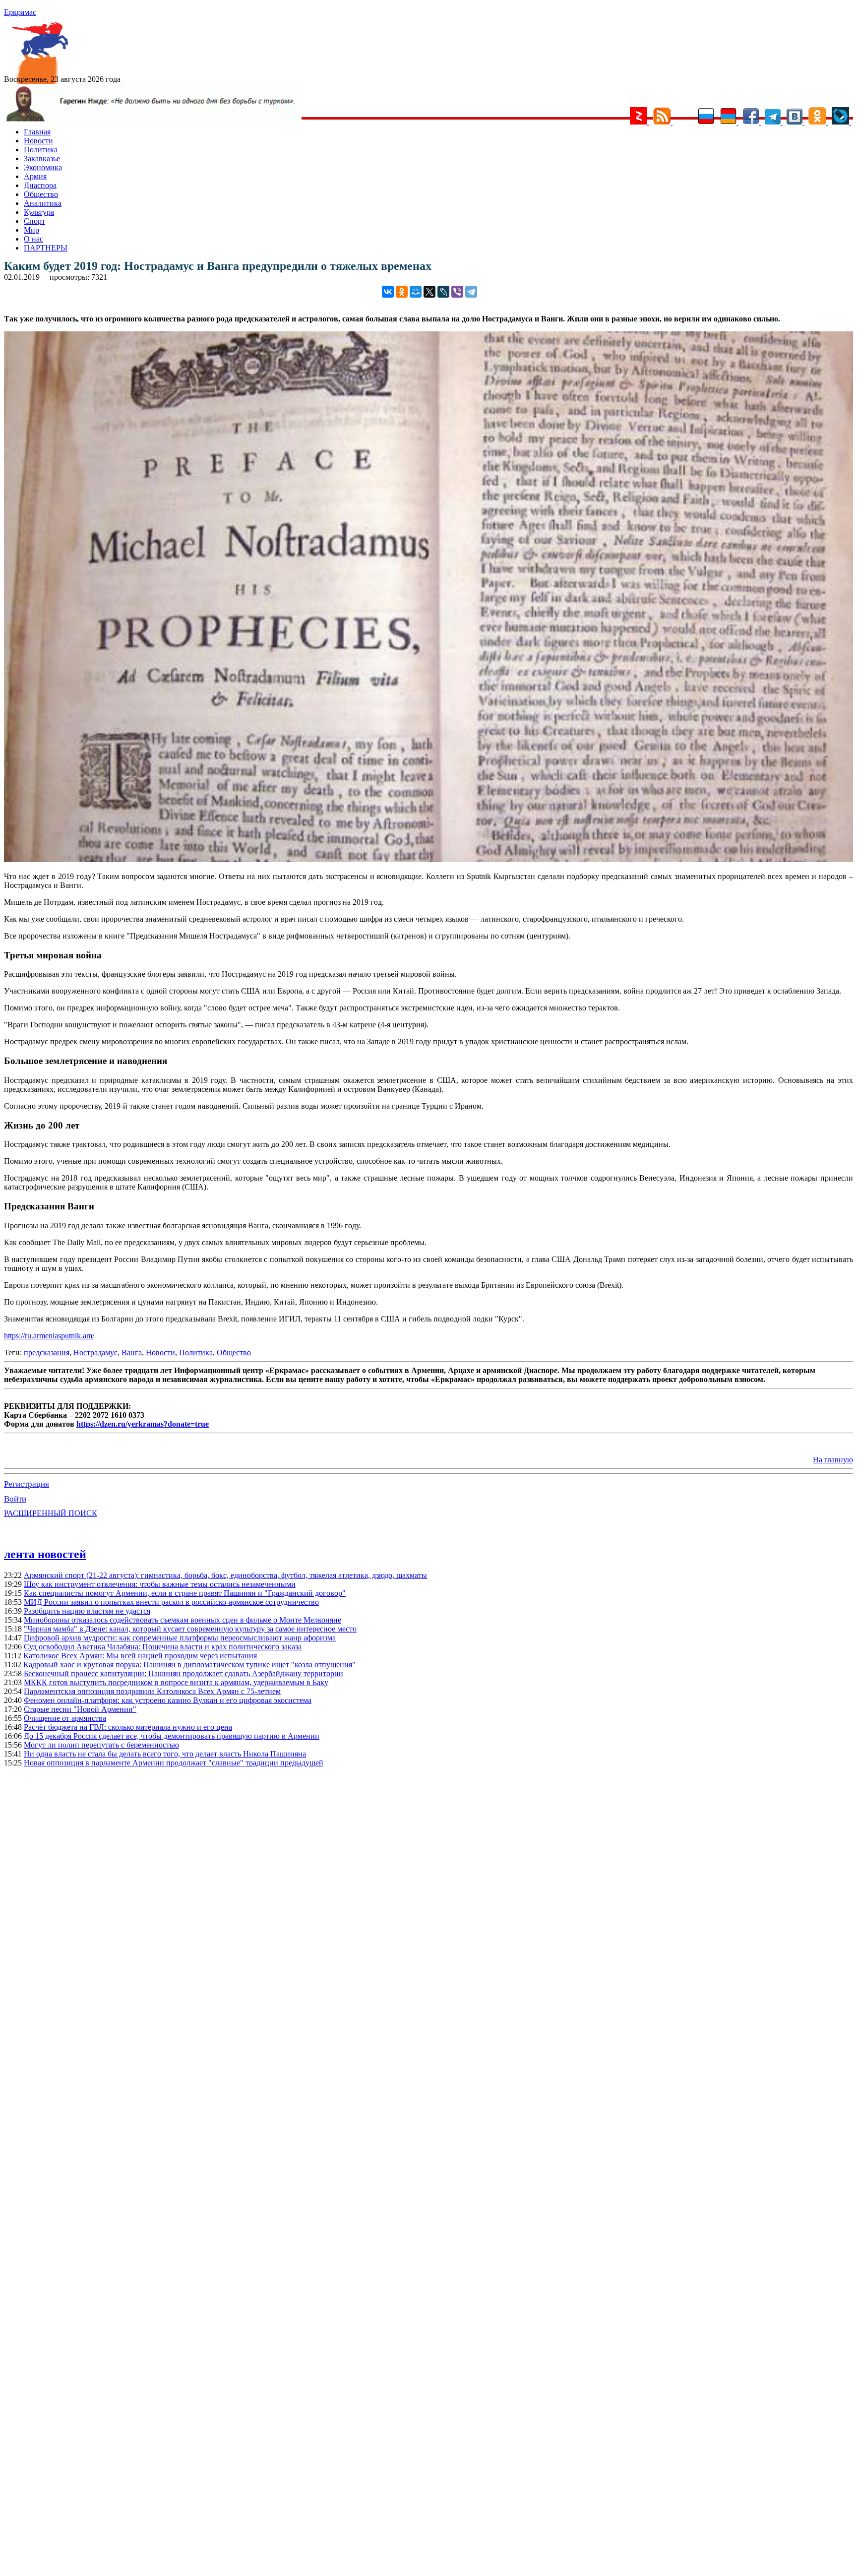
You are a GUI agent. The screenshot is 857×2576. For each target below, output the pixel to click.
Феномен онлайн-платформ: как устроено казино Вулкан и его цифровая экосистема (168, 1700)
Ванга (132, 1352)
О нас (33, 239)
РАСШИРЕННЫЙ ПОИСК (51, 1513)
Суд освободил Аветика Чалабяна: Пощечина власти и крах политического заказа (163, 1647)
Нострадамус (95, 1352)
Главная (37, 132)
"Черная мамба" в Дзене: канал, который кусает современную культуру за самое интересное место (190, 1629)
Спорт (34, 221)
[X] (429, 292)
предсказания (47, 1352)
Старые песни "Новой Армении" (80, 1709)
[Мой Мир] (416, 292)
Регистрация (27, 1484)
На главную (833, 1460)
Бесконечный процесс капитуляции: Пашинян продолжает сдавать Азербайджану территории (184, 1673)
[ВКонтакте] (388, 292)
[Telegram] (471, 292)
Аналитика (43, 203)
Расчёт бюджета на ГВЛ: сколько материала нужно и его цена (128, 1727)
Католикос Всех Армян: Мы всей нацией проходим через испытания (140, 1656)
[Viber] (457, 292)
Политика (41, 150)
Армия (35, 176)
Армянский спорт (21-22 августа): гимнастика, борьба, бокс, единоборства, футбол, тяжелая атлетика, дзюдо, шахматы (225, 1575)
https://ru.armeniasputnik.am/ (49, 1336)
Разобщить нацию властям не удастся (87, 1611)
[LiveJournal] (443, 292)
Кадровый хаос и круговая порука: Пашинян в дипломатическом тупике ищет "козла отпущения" (189, 1665)
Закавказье (42, 158)
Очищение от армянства (65, 1718)
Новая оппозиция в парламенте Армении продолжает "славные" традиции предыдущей (174, 1763)
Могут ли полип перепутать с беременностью (101, 1745)
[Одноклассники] (402, 292)
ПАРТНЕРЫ (46, 248)
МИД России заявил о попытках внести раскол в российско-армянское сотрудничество (171, 1602)
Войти (15, 1499)
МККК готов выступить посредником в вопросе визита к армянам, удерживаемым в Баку (176, 1682)
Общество (41, 194)
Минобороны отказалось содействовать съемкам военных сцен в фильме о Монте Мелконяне (183, 1620)
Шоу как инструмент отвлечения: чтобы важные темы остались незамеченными (160, 1584)
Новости (38, 141)
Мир (31, 230)
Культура (39, 212)
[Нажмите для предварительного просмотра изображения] (428, 859)
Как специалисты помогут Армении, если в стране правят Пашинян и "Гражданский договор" (185, 1593)
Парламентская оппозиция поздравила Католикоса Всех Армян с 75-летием (152, 1691)
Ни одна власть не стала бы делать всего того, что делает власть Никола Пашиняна (165, 1754)
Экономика (43, 167)
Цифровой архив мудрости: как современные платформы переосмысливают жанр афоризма (180, 1638)
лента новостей (45, 1554)
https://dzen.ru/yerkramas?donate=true (143, 1424)
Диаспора (40, 185)
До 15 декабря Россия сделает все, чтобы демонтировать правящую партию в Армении (172, 1736)
